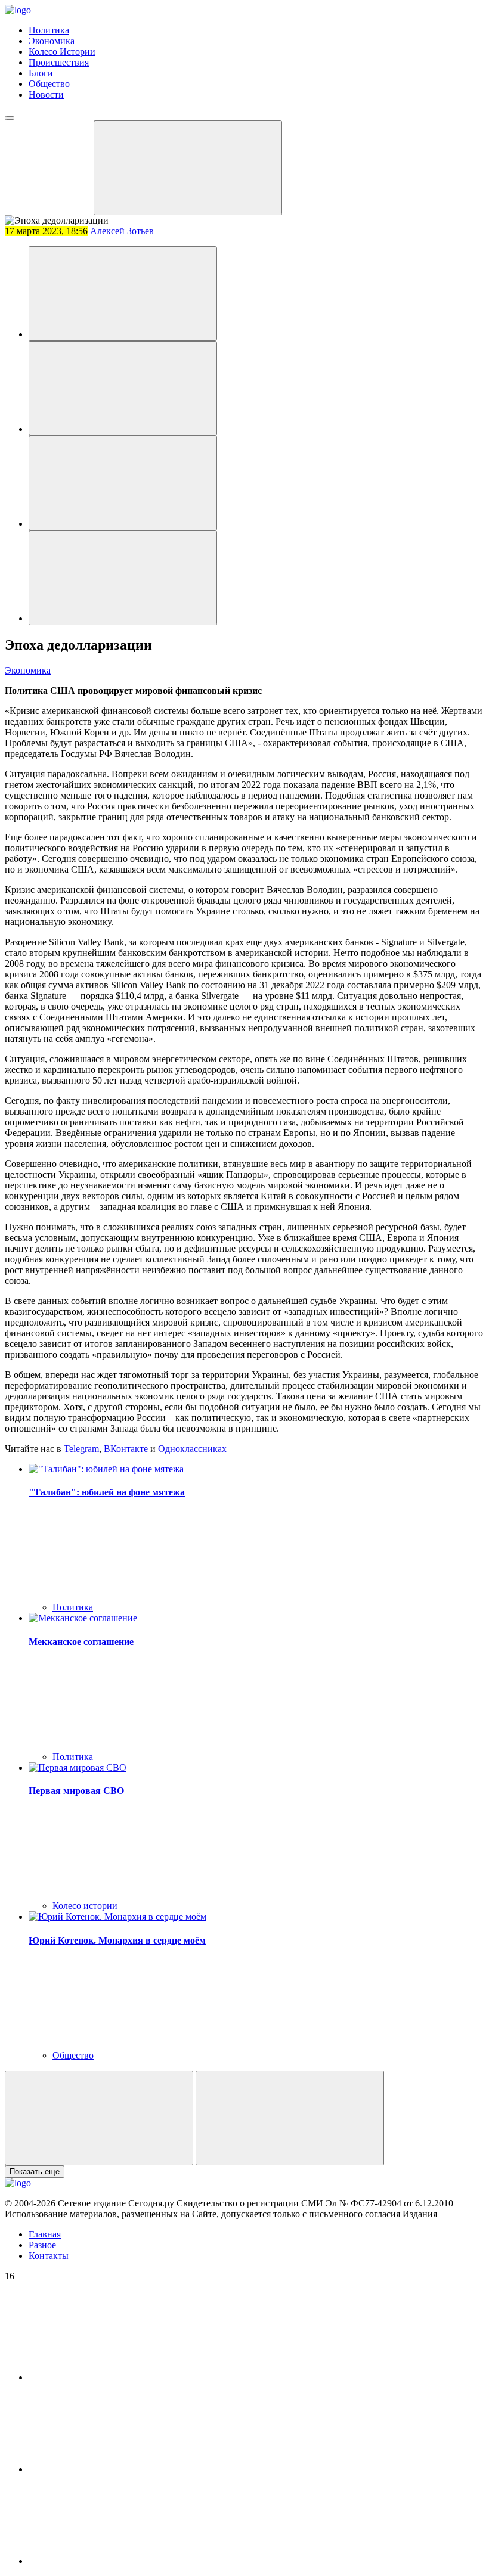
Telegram (81, 1449)
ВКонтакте (126, 1449)
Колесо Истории (62, 52)
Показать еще (35, 2172)
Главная (45, 2234)
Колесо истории (85, 1906)
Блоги (41, 73)
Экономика (52, 41)
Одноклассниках (192, 1449)
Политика (49, 30)
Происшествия (59, 62)
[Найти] (188, 168)
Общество (49, 84)
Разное (42, 2245)
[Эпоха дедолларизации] (123, 294)
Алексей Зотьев (122, 231)
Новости (46, 94)
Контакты (49, 2256)
